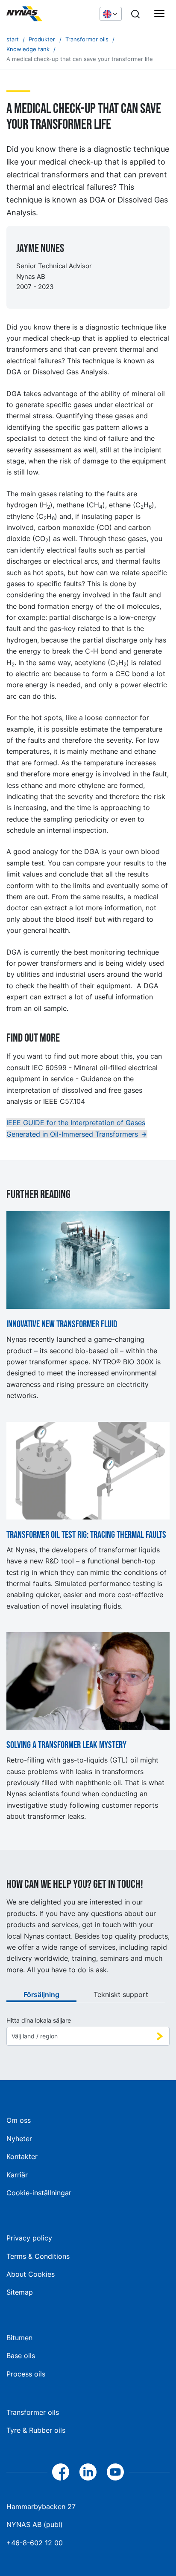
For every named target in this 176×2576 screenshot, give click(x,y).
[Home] (49, 14)
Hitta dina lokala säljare (39, 2020)
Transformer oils (33, 2412)
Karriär (17, 2175)
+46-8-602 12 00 (35, 2543)
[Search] (135, 14)
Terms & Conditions (38, 2256)
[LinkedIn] (88, 2472)
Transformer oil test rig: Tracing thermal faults (86, 1535)
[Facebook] (61, 2472)
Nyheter (19, 2139)
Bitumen (19, 2338)
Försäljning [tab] (41, 1994)
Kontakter (22, 2156)
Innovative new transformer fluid (62, 1325)
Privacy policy (29, 2238)
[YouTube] (115, 2472)
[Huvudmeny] (159, 14)
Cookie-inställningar (39, 2193)
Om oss (19, 2120)
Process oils (26, 2374)
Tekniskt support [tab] (121, 1994)
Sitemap (20, 2292)
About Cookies (31, 2274)
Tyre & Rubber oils (36, 2430)
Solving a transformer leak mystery (66, 1745)
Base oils (21, 2356)
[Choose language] (111, 14)
